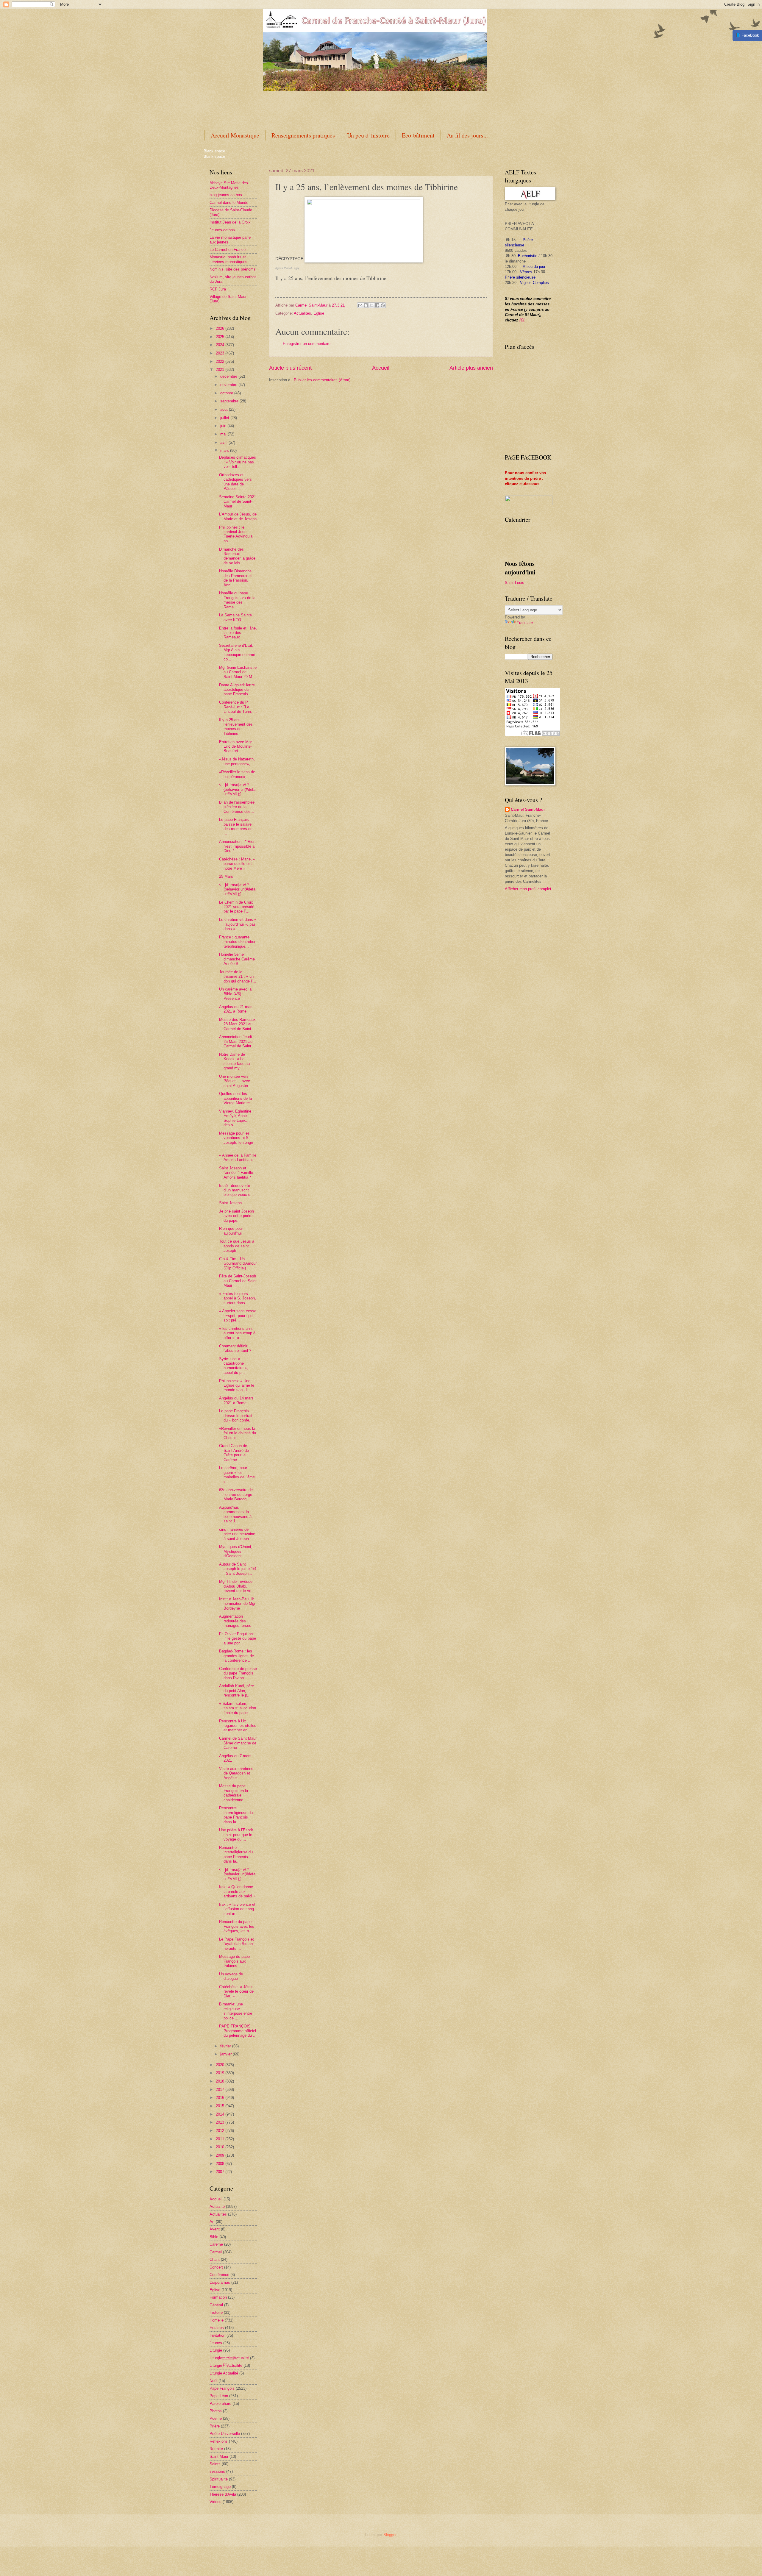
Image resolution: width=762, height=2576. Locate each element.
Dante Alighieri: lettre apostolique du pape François (237, 690)
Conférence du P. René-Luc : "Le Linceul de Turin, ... (238, 707)
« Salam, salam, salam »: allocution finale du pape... (238, 1708)
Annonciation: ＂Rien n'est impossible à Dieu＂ (237, 846)
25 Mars (226, 876)
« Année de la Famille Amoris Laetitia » (238, 1157)
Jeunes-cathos (222, 230)
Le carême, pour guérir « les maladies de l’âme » (237, 1475)
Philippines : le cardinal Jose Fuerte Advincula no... (236, 534)
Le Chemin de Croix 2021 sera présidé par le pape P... (237, 907)
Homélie (217, 2320)
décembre (229, 376)
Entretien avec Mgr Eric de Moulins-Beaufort (235, 746)
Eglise (319, 313)
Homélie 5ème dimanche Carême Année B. (237, 959)
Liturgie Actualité (224, 2373)
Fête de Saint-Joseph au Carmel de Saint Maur (238, 1281)
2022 (221, 361)
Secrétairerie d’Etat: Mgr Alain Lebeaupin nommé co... (237, 652)
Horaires (217, 2328)
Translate (525, 623)
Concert (216, 2267)
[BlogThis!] (366, 305)
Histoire (216, 2312)
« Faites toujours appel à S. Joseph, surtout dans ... (238, 1298)
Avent (215, 2229)
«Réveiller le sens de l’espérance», (237, 774)
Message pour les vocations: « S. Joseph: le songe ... (236, 1140)
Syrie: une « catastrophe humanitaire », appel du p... (234, 1366)
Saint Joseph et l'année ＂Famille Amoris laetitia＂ (236, 1173)
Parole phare (220, 2404)
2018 (221, 2081)
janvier (227, 2054)
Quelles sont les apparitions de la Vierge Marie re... (236, 1098)
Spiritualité (219, 2479)
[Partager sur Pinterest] (383, 305)
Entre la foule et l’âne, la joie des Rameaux (238, 633)
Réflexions (219, 2441)
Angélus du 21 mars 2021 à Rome (236, 1009)
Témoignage (220, 2487)
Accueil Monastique (235, 135)
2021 (221, 370)
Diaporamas (220, 2282)
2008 (221, 2164)
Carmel (216, 2252)
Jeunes (216, 2343)
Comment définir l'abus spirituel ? (235, 1348)
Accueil (381, 368)
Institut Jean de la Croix (230, 222)
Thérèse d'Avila (223, 2494)
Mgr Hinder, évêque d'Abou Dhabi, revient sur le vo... (237, 1586)
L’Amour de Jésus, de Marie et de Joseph (238, 516)
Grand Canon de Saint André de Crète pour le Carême (234, 1453)
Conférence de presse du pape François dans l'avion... (238, 1673)
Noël (213, 2381)
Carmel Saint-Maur (528, 809)
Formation (218, 2297)
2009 (221, 2155)
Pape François (222, 2388)
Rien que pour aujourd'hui (231, 1231)
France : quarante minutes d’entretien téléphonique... (238, 942)
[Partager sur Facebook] (377, 305)
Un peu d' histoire (368, 135)
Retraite (216, 2449)
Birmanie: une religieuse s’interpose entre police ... (236, 2011)
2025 (221, 337)
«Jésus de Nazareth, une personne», (237, 761)
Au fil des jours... (467, 135)
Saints (215, 2464)
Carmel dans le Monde (229, 203)
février (226, 2046)
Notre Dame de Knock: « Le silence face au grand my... (234, 1061)
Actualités (302, 313)
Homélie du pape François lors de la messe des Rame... (237, 600)
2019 (221, 2073)
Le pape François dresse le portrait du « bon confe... (236, 1416)
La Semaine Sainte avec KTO (235, 617)
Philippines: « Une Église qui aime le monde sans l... (237, 1385)
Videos (216, 2502)
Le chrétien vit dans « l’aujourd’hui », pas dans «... (238, 924)
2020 (221, 2065)
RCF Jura (218, 289)
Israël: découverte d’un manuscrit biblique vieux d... (236, 1190)
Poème (216, 2418)
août (225, 409)
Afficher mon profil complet (528, 889)
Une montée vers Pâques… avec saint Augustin (235, 1081)
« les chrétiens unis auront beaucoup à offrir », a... (237, 1333)
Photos (216, 2411)
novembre (229, 385)
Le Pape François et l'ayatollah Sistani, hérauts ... (237, 1944)
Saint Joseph (230, 1203)
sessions (217, 2471)
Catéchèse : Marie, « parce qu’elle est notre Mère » (237, 864)
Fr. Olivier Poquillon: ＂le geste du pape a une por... (238, 1638)
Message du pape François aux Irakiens (234, 1961)
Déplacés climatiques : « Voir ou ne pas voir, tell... (238, 462)
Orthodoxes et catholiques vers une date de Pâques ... (235, 482)
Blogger (390, 2535)
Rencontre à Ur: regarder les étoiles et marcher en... (238, 1726)
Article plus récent (290, 368)
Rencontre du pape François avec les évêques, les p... (237, 1926)
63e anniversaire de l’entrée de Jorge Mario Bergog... (236, 1494)
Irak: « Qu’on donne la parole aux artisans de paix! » (237, 1891)
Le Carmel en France (228, 250)
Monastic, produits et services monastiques (228, 259)
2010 (221, 2147)
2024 (221, 345)
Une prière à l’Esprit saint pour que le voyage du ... (236, 1835)
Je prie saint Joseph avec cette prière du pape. (236, 1216)
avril (224, 442)
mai (224, 434)
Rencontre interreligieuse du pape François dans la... (236, 1815)
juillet (225, 418)
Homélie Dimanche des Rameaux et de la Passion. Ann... (235, 578)
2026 (221, 328)
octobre (227, 393)
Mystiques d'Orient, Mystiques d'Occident (236, 1551)
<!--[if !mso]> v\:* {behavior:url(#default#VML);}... (237, 789)
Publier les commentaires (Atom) (322, 380)
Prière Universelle (225, 2434)
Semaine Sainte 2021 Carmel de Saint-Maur (238, 502)
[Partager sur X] (371, 305)
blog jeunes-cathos (226, 195)
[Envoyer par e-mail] (360, 305)
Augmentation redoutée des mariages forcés (235, 1621)
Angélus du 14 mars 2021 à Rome (236, 1400)
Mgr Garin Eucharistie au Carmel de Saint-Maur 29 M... (238, 672)
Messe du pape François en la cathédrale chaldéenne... (234, 1793)
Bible (214, 2237)
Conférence (219, 2275)
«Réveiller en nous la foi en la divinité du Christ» (238, 1433)
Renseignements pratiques (303, 135)
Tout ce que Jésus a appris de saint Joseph (237, 1246)
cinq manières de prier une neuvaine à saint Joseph (237, 1534)
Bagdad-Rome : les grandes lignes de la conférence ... (236, 1656)
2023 (221, 353)
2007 (221, 2172)
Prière (215, 2426)
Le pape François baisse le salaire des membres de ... (236, 826)
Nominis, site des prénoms (233, 269)
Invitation (217, 2335)
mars (225, 450)
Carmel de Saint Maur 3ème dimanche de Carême (238, 1743)
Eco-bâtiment (418, 135)
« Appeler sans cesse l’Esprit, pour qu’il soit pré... (238, 1316)
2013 (221, 2122)
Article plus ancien (471, 368)
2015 (221, 2106)
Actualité (217, 2206)
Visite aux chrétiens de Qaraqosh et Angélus (236, 1773)
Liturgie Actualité (229, 2358)
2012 (221, 2131)
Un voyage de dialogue (231, 1976)
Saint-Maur (219, 2457)
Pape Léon (219, 2396)
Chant (215, 2259)
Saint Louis (514, 583)
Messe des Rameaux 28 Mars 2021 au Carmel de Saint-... (238, 1024)
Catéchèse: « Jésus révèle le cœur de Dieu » (236, 1991)
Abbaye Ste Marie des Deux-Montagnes (229, 185)
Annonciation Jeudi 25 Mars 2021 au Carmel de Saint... (237, 1041)
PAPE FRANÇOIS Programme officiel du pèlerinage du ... (238, 2031)
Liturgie (216, 2350)
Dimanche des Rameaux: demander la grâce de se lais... (237, 556)
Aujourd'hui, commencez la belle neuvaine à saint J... (235, 1514)
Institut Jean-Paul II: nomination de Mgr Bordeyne (237, 1604)
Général (216, 2305)
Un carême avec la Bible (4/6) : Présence (235, 994)
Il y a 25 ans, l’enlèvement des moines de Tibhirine (236, 727)
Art (212, 2222)
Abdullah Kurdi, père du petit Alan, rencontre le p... (236, 1691)
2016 (221, 2098)
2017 (221, 2090)
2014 (221, 2114)
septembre (230, 401)
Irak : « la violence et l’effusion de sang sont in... (237, 1909)
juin (224, 426)
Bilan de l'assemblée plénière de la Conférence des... (237, 807)
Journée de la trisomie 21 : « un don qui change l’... (238, 977)
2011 (221, 2139)
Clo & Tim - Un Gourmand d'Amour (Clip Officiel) (238, 1263)
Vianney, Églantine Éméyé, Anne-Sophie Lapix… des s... (235, 1118)
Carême (216, 2244)
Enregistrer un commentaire (307, 344)
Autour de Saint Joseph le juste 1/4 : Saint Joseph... (238, 1569)
